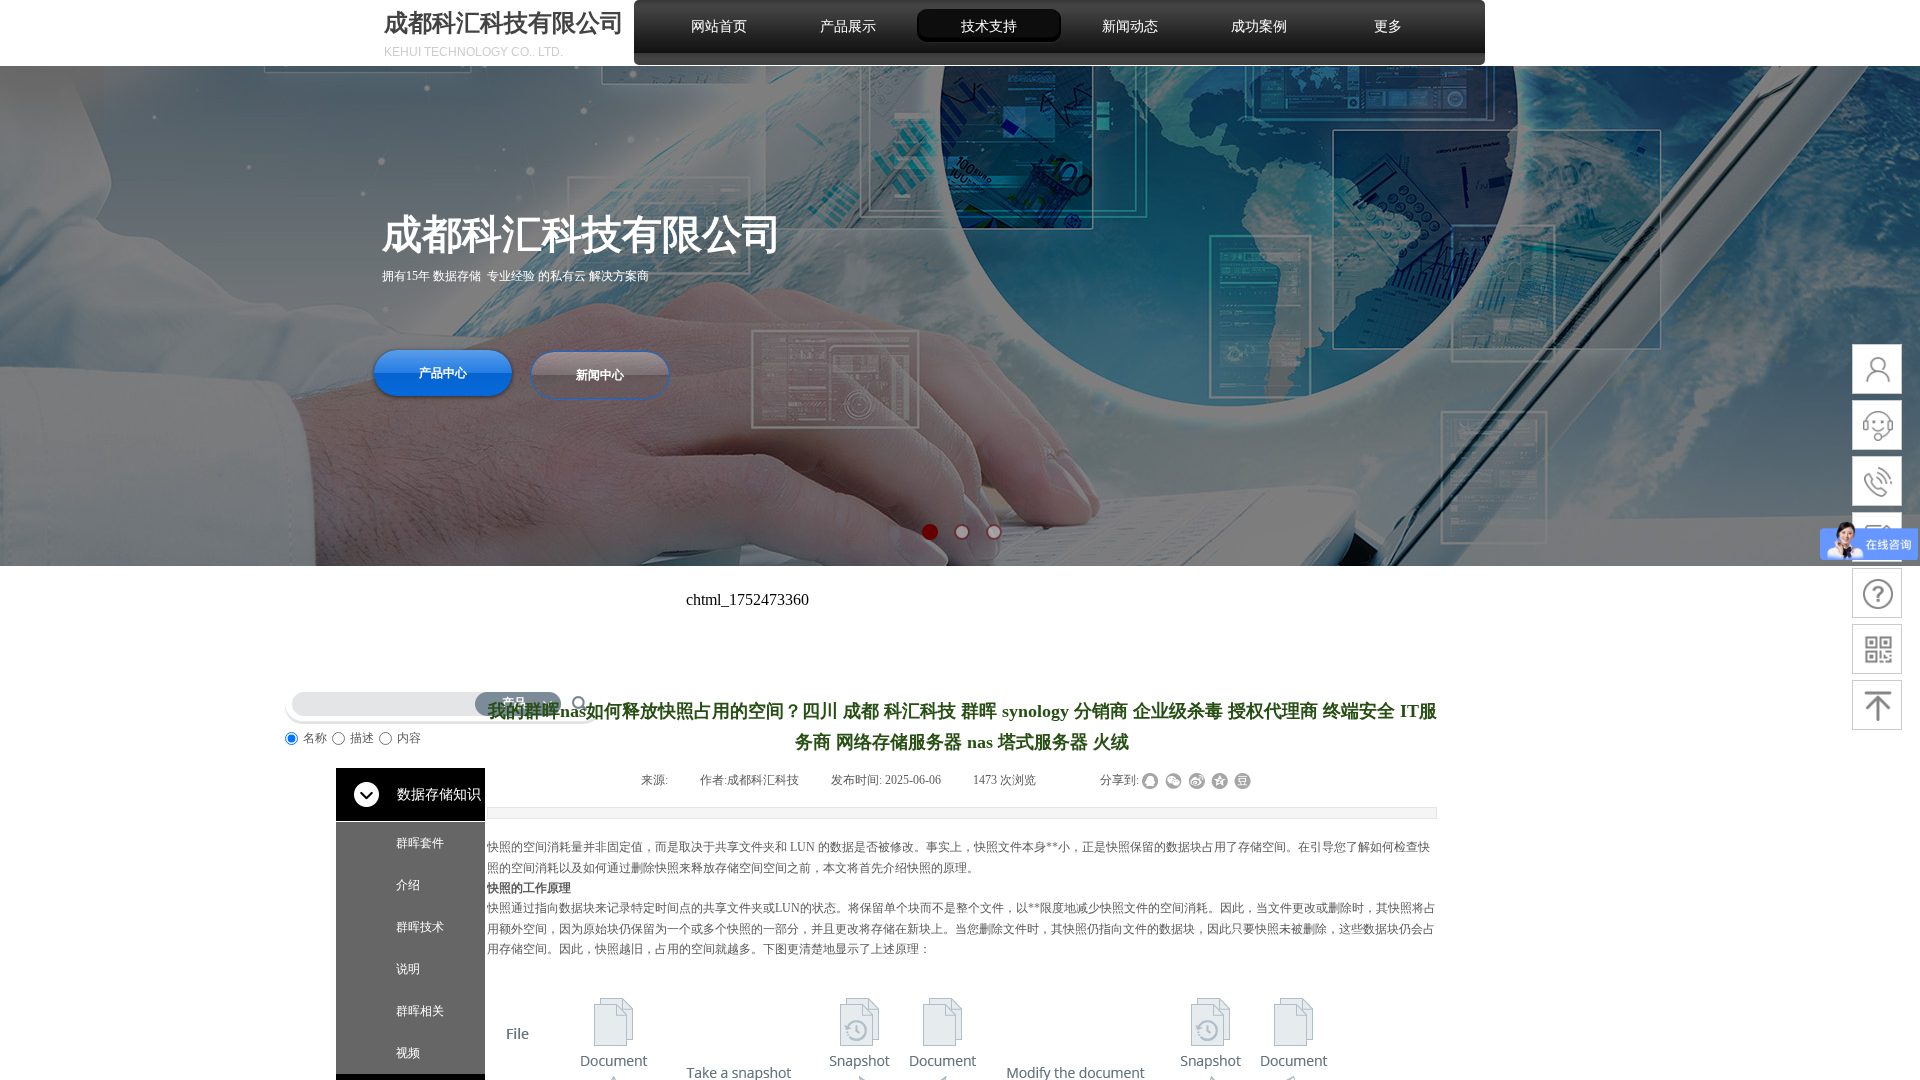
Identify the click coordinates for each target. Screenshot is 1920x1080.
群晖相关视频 (420, 1032)
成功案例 (1259, 26)
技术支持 (989, 26)
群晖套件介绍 (420, 864)
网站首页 (719, 26)
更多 (1388, 26)
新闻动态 (1130, 26)
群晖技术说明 (420, 948)
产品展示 (848, 26)
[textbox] (388, 700)
